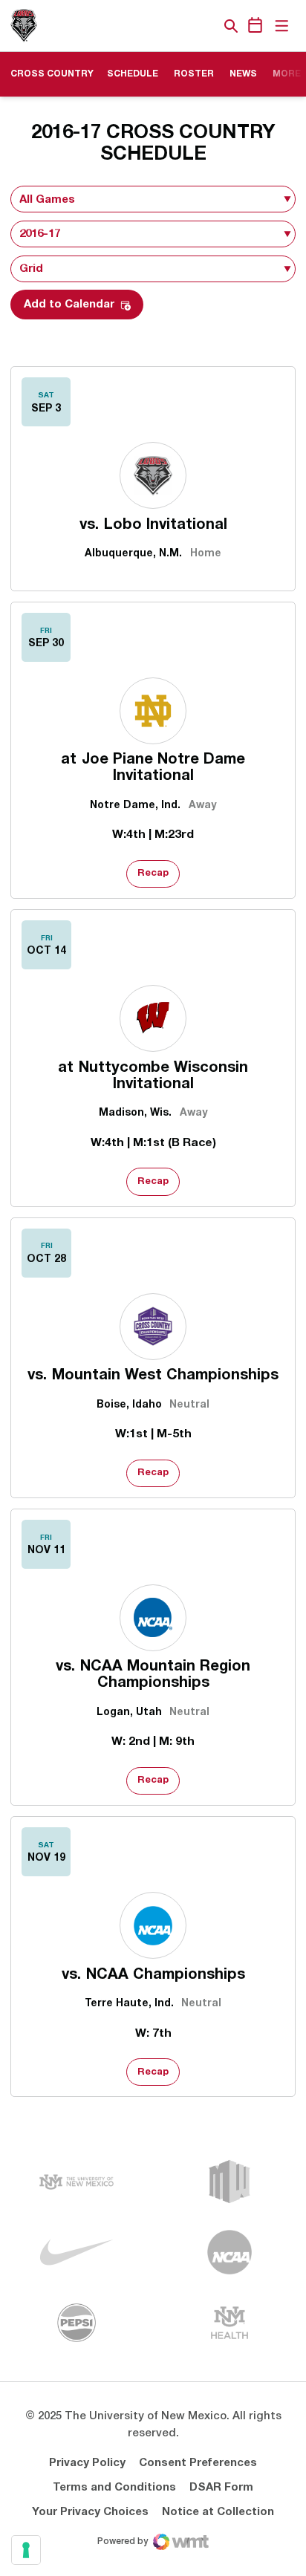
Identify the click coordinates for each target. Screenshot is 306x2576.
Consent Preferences (198, 2463)
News (243, 74)
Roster (199, 74)
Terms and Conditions (114, 2488)
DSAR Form (221, 2488)
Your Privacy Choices (90, 2512)
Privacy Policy (87, 2463)
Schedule (133, 74)
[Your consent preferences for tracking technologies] (26, 2550)
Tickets (180, 26)
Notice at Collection (218, 2512)
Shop (206, 26)
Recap (153, 874)
